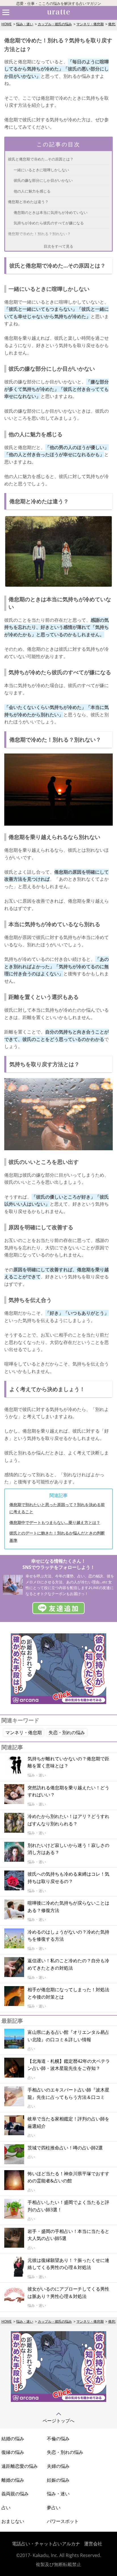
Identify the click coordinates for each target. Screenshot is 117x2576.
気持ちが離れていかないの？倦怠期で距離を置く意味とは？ (68, 1762)
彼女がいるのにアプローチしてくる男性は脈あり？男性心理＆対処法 (68, 2293)
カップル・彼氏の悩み (55, 24)
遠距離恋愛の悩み (20, 2466)
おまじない (13, 2521)
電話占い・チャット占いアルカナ (46, 2544)
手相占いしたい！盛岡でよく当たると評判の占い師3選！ (68, 2206)
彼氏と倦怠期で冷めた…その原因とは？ (41, 159)
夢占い (54, 2508)
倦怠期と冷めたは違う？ (28, 202)
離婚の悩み (13, 2480)
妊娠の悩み (58, 2480)
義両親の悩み (15, 2494)
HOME (7, 24)
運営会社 (93, 2544)
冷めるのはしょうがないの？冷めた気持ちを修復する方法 (68, 1936)
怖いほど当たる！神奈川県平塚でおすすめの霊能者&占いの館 (68, 2177)
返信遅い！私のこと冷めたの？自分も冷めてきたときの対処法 (68, 1964)
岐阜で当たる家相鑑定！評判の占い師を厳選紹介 (68, 2122)
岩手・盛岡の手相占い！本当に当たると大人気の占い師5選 (68, 2235)
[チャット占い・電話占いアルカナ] (58, 1702)
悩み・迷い (25, 24)
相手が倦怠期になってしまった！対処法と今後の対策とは (68, 1993)
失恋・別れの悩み (67, 1732)
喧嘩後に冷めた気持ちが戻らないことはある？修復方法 (68, 1907)
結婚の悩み (13, 2439)
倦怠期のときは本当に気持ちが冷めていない (51, 212)
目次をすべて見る (58, 246)
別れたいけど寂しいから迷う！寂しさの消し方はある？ (68, 1849)
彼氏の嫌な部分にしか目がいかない (43, 180)
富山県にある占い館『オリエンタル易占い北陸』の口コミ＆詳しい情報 (68, 2036)
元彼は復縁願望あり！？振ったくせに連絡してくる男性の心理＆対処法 (68, 2264)
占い (6, 2508)
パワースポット (63, 2521)
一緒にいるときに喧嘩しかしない (41, 170)
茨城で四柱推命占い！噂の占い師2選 (65, 2148)
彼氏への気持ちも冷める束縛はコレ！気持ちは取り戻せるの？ (68, 1878)
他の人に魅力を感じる (32, 191)
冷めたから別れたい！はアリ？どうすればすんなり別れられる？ (68, 1820)
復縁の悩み (13, 2452)
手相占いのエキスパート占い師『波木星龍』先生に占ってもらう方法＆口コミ (68, 2093)
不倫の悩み (58, 2439)
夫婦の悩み (58, 2466)
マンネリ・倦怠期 (90, 24)
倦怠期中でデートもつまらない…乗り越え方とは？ (55, 1522)
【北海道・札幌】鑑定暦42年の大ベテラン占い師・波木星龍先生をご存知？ (69, 2065)
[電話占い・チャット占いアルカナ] (58, 2400)
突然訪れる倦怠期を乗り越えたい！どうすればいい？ (68, 1791)
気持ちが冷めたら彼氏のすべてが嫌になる (49, 223)
